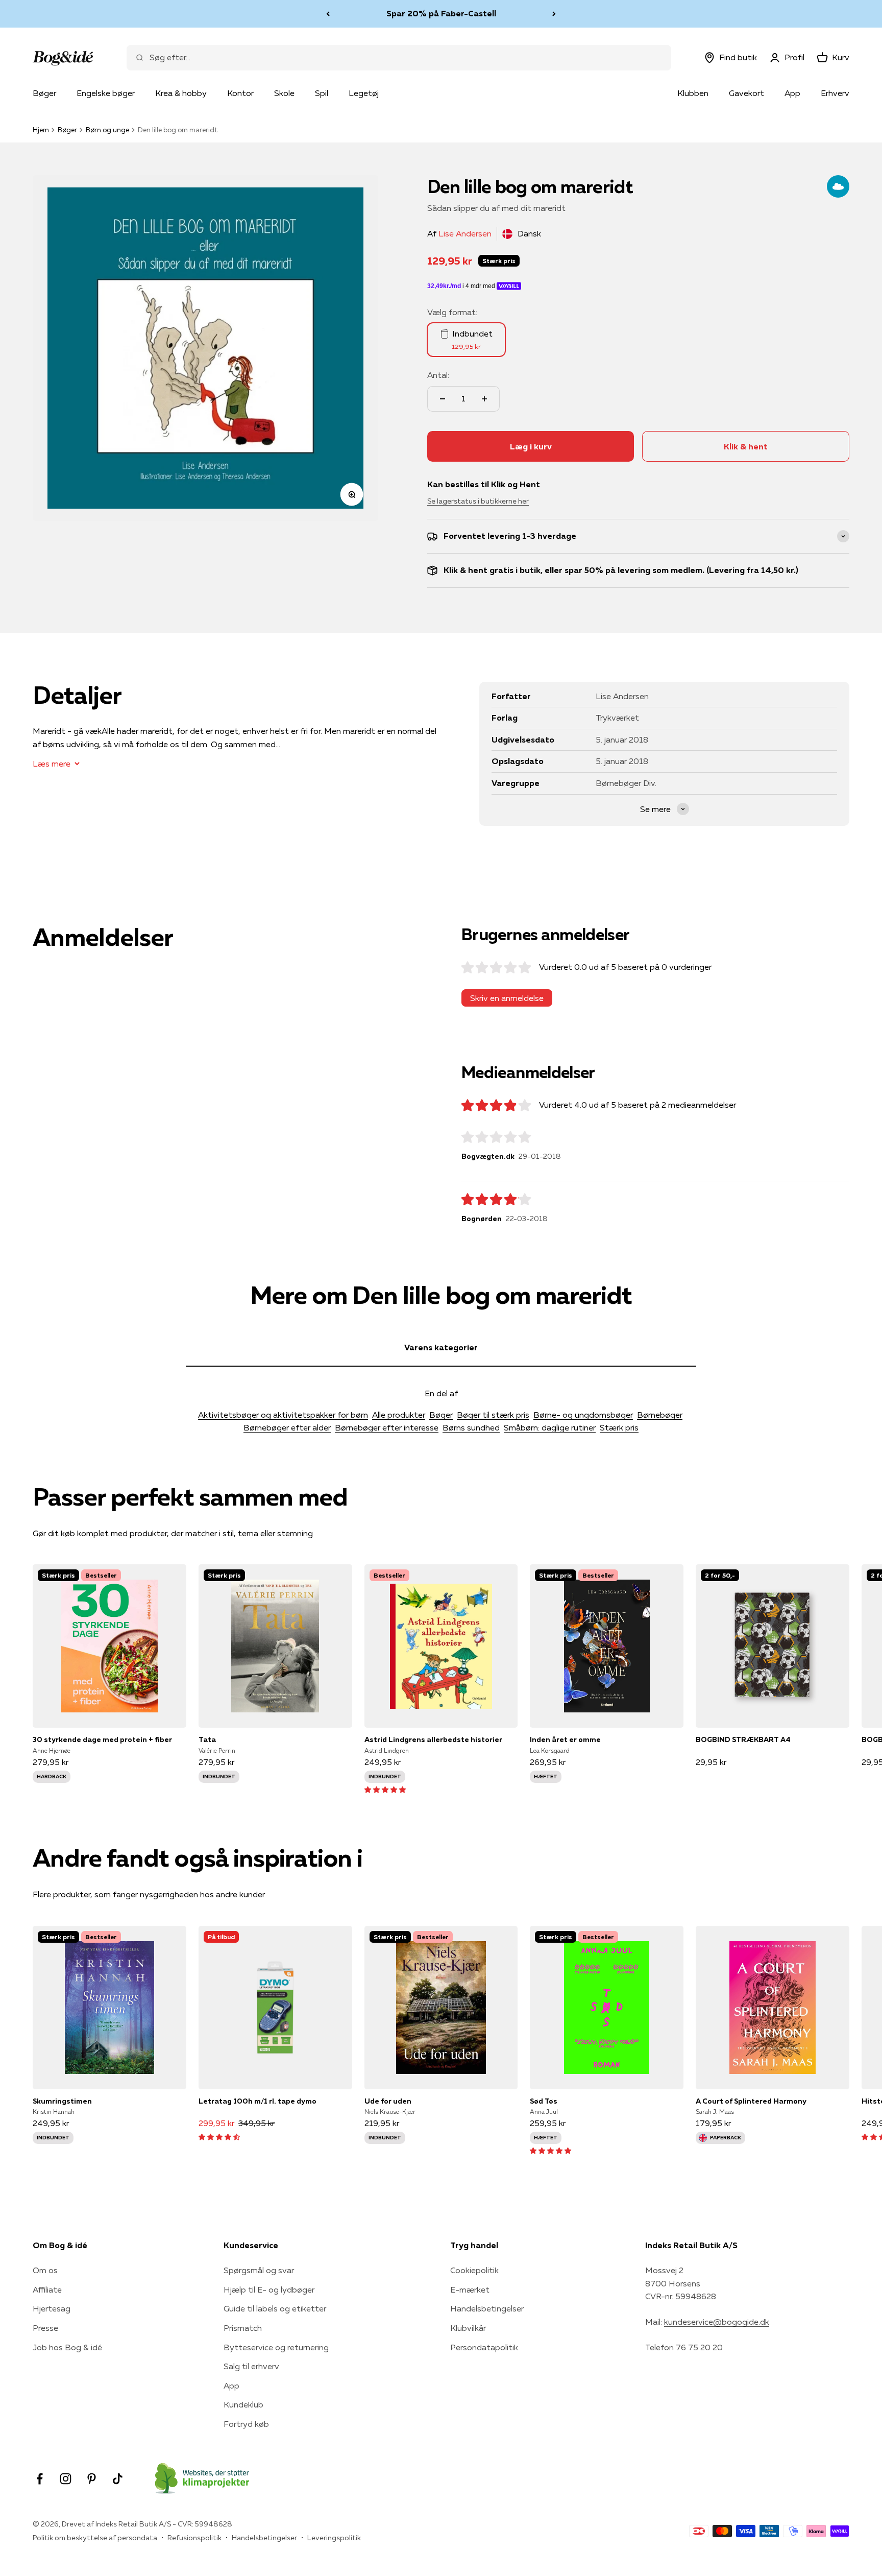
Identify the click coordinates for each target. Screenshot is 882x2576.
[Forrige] (328, 14)
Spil (322, 93)
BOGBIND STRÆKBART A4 (743, 1739)
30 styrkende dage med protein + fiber (102, 1739)
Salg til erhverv (251, 2366)
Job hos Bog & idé (67, 2347)
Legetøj (364, 93)
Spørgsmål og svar (259, 2270)
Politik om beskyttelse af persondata (95, 2538)
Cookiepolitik (474, 2270)
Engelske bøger (106, 93)
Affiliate (47, 2289)
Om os (45, 2270)
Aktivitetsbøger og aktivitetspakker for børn (283, 1415)
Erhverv (835, 93)
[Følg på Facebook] (40, 2479)
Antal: (438, 375)
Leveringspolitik (334, 2538)
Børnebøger (660, 1415)
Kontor (240, 93)
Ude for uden (388, 2101)
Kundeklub (243, 2404)
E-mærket (470, 2289)
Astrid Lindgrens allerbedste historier (433, 1739)
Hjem (41, 130)
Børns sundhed (471, 1427)
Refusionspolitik (194, 2538)
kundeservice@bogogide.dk (717, 2322)
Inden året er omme (565, 1739)
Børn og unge (107, 130)
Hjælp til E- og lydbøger (269, 2289)
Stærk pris (619, 1427)
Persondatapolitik (484, 2347)
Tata (207, 1739)
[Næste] (554, 14)
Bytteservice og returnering (276, 2347)
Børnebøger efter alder (287, 1427)
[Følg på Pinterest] (92, 2479)
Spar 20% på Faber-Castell (441, 11)
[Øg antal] (484, 399)
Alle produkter (399, 1415)
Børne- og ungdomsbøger (583, 1415)
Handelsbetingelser (487, 2308)
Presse (45, 2328)
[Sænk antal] (443, 399)
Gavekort (746, 93)
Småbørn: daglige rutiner (550, 1427)
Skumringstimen (62, 2101)
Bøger (44, 93)
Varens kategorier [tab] (441, 1347)
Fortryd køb (246, 2424)
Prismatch (243, 2328)
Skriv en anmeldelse (507, 998)
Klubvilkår (468, 2328)
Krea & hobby (181, 93)
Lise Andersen (465, 233)
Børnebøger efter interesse (387, 1427)
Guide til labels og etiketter (275, 2308)
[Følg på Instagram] (66, 2479)
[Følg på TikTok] (118, 2479)
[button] (385, 1789)
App (792, 93)
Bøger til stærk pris (493, 1415)
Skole (284, 93)
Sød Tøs (544, 2101)
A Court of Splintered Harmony (751, 2101)
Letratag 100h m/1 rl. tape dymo (258, 2101)
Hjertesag (52, 2308)
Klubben (693, 93)
